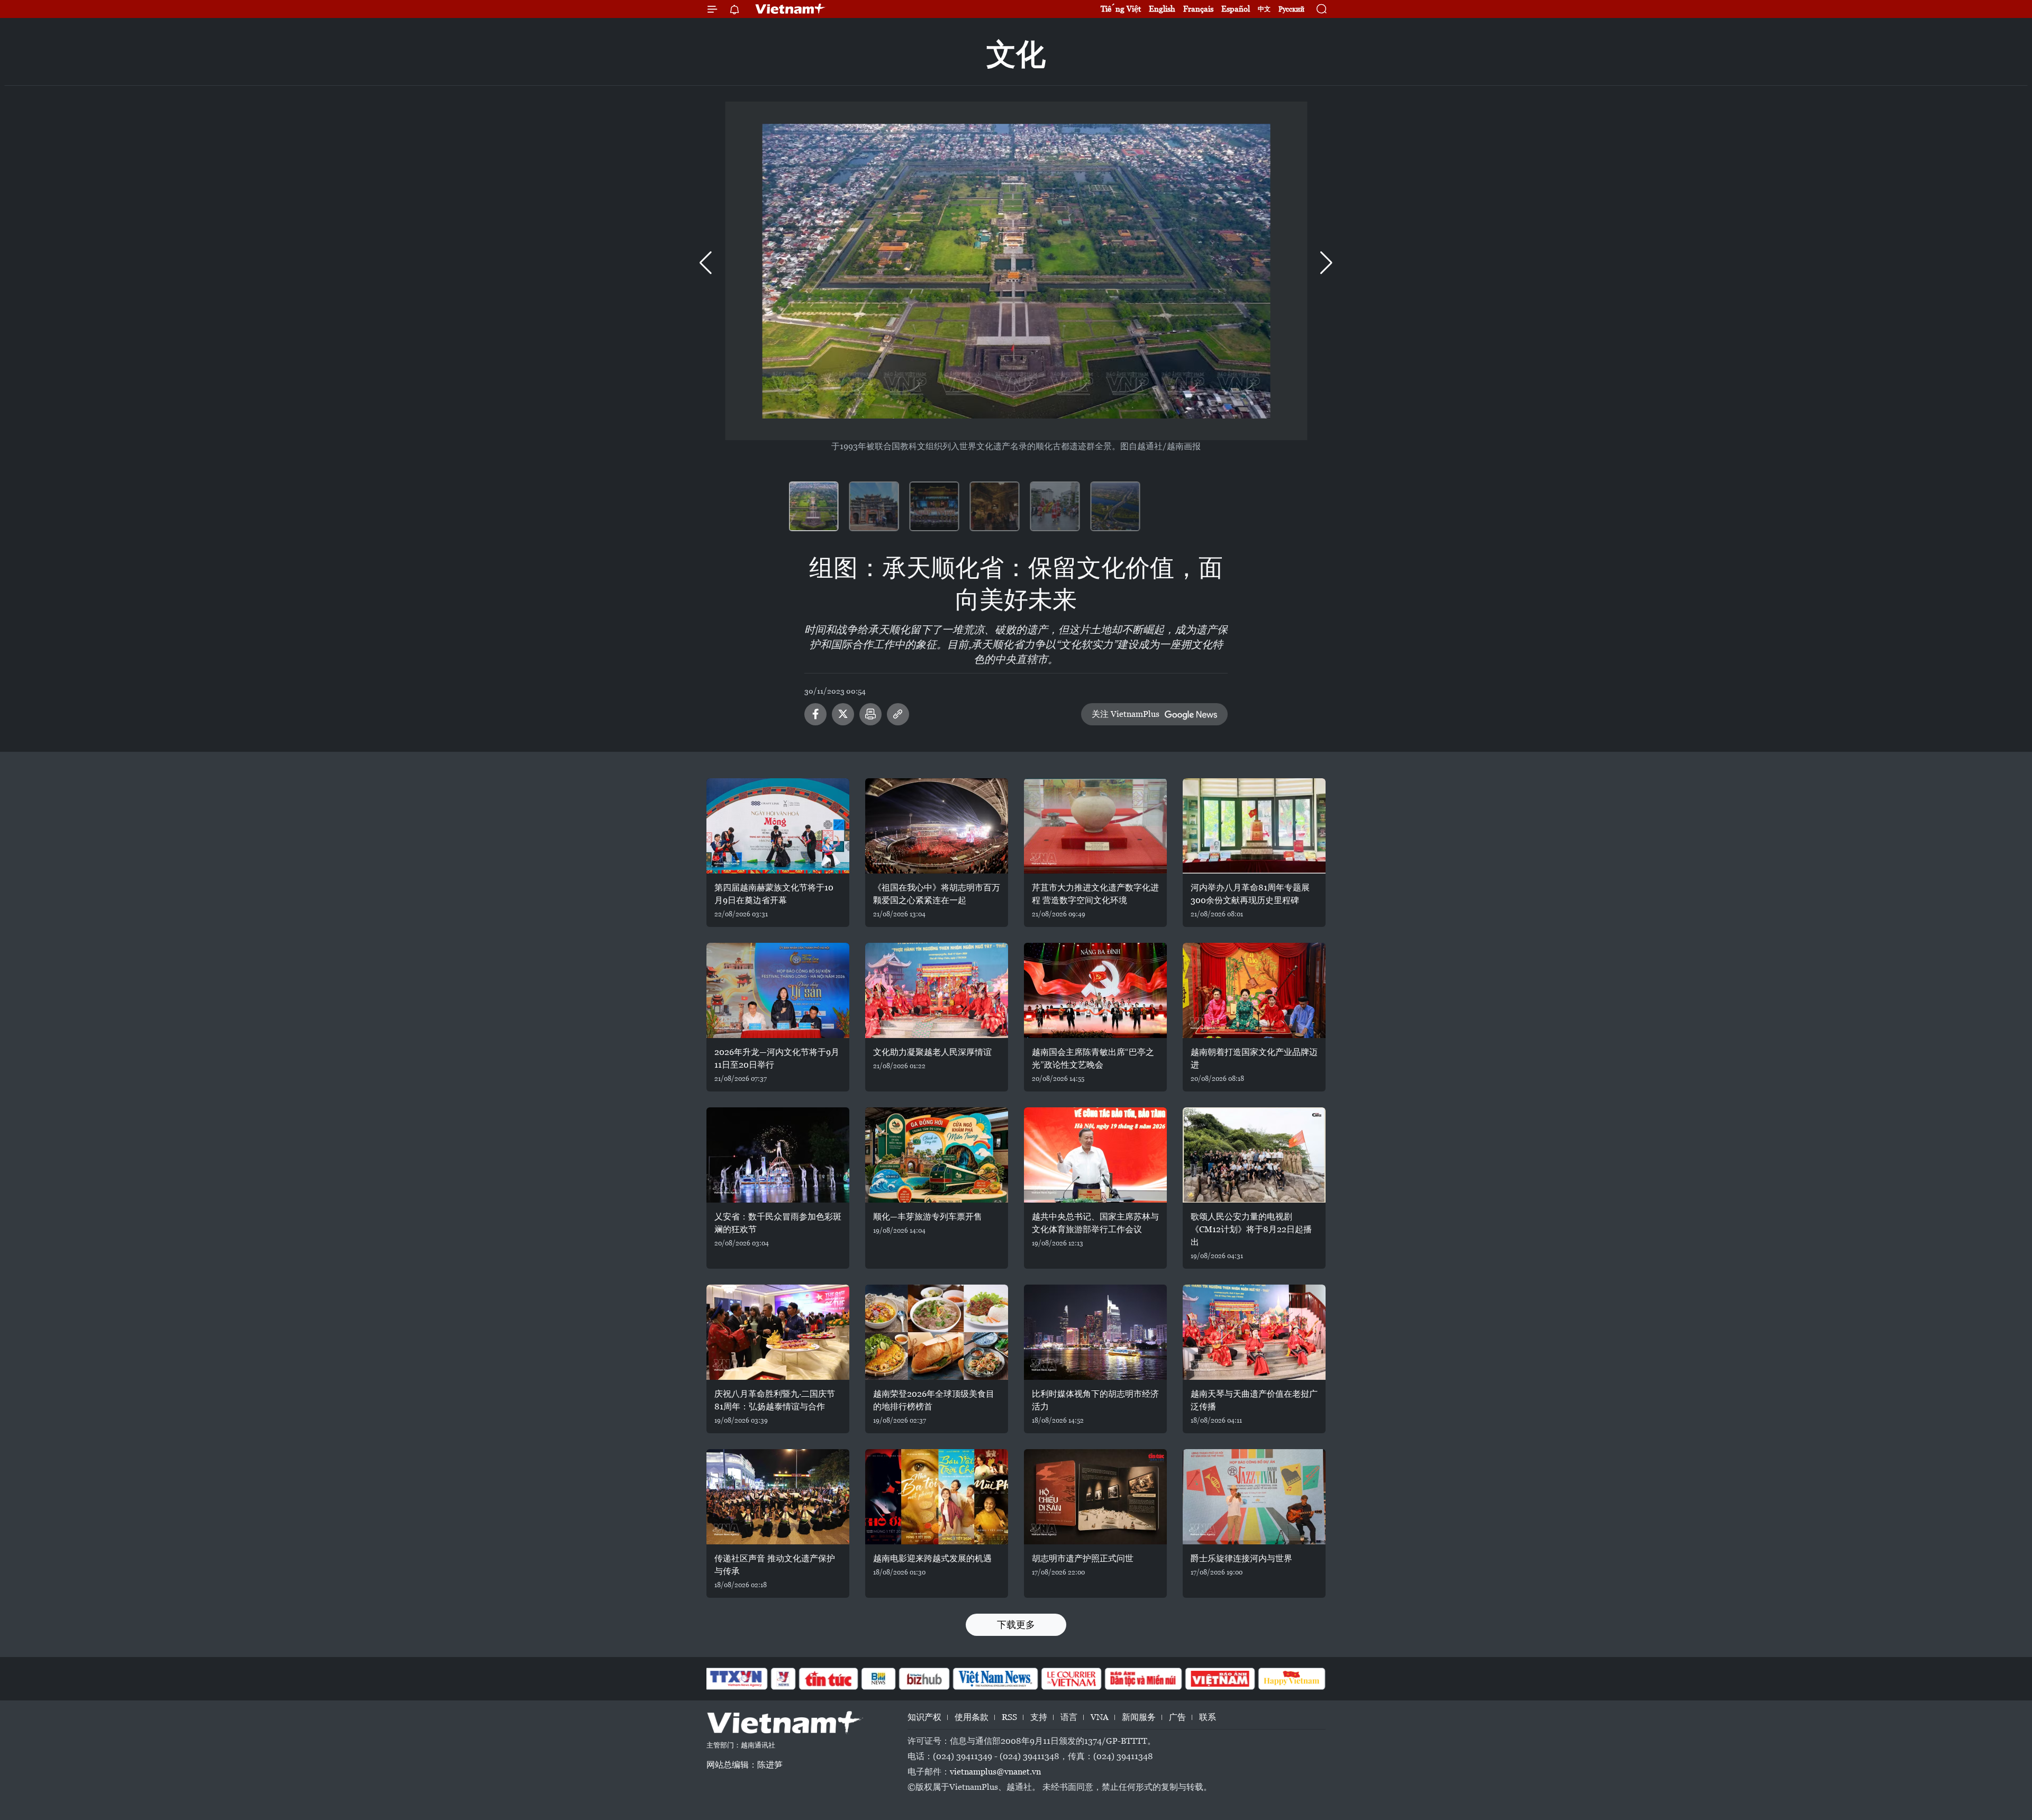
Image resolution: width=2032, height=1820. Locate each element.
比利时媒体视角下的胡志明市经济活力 (1095, 1400)
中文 (1264, 9)
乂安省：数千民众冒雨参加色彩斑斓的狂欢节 (778, 1223)
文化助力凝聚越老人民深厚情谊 (932, 1052)
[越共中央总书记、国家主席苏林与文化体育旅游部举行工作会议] (1095, 1155)
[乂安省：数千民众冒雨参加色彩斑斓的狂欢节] (778, 1155)
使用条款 (972, 1717)
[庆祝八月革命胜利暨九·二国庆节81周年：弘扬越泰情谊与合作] (778, 1332)
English (1162, 9)
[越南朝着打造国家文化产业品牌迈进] (1254, 990)
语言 (1069, 1717)
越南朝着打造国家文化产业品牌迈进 (1254, 1058)
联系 (1208, 1717)
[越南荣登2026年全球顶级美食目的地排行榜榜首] (937, 1332)
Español (1236, 9)
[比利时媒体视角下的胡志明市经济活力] (1095, 1332)
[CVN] (1071, 1679)
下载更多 (1016, 1625)
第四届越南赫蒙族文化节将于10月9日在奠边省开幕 (774, 894)
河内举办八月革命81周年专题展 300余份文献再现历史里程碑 (1250, 894)
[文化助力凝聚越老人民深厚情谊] (937, 990)
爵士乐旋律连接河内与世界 (1241, 1558)
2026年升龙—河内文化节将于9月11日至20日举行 (777, 1058)
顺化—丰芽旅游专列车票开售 (928, 1217)
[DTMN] (1143, 1679)
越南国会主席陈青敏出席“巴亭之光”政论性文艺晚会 (1093, 1058)
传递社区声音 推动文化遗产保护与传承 (775, 1565)
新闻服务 (1139, 1717)
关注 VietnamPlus (1126, 714)
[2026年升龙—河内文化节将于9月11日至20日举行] (778, 990)
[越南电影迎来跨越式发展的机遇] (937, 1497)
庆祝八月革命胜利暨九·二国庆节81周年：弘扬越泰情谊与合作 (775, 1400)
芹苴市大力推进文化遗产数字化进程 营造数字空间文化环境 (1095, 894)
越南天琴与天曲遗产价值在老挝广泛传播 (1254, 1400)
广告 (1177, 1717)
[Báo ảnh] (1220, 1679)
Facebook (815, 714)
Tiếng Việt (1121, 9)
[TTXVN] (736, 1679)
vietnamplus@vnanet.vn (995, 1772)
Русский (1291, 9)
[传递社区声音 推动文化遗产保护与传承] (778, 1497)
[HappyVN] (1292, 1679)
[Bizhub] (924, 1679)
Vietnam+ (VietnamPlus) (791, 9)
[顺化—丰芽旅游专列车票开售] (937, 1155)
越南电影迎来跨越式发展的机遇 (932, 1558)
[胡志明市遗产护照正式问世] (1095, 1497)
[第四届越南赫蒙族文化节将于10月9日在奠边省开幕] (778, 826)
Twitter (843, 714)
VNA (1100, 1717)
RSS (1009, 1717)
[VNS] (995, 1679)
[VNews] (783, 1679)
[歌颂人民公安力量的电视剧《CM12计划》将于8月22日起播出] (1254, 1155)
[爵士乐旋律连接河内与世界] (1254, 1497)
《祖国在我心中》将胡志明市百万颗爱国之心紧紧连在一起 (937, 894)
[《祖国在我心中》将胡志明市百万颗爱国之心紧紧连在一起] (937, 826)
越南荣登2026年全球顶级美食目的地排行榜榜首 (934, 1400)
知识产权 (924, 1717)
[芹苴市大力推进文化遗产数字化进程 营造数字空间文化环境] (1095, 826)
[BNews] (879, 1679)
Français (1198, 9)
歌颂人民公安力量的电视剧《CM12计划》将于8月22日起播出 (1251, 1229)
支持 (1039, 1717)
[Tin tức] (829, 1679)
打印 (870, 714)
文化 (1016, 54)
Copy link (898, 714)
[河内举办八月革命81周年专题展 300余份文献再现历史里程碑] (1254, 826)
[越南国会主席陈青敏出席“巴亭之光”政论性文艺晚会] (1095, 990)
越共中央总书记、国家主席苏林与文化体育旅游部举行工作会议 (1095, 1223)
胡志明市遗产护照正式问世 (1083, 1558)
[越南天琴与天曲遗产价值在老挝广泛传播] (1254, 1332)
